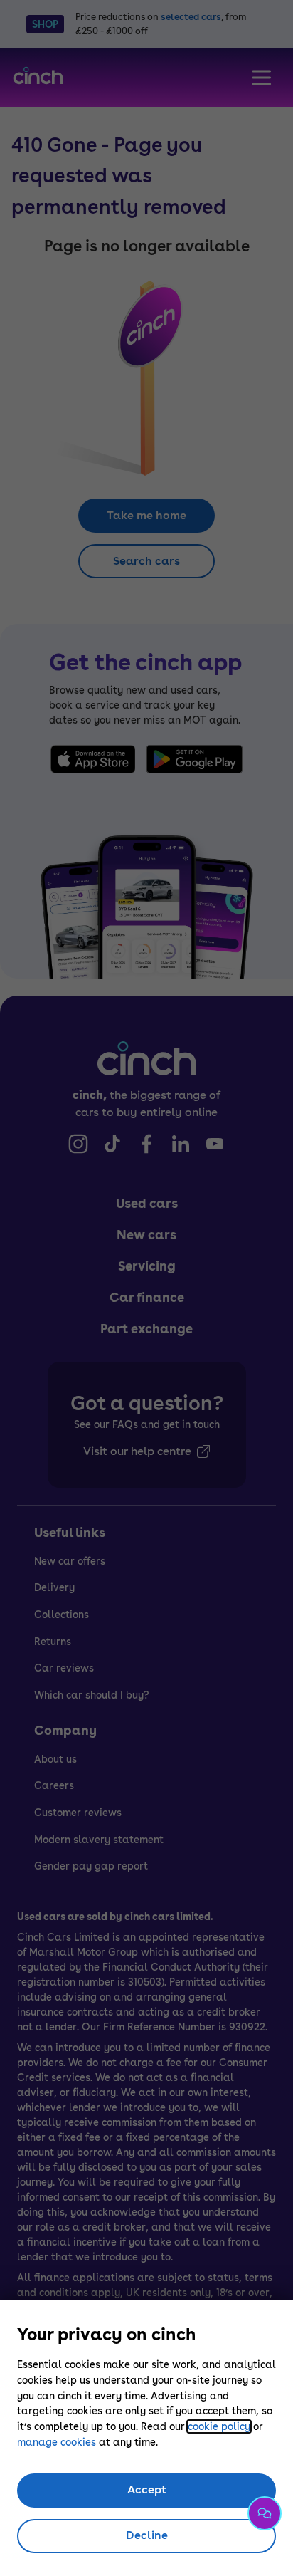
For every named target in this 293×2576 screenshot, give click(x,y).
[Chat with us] (265, 2513)
